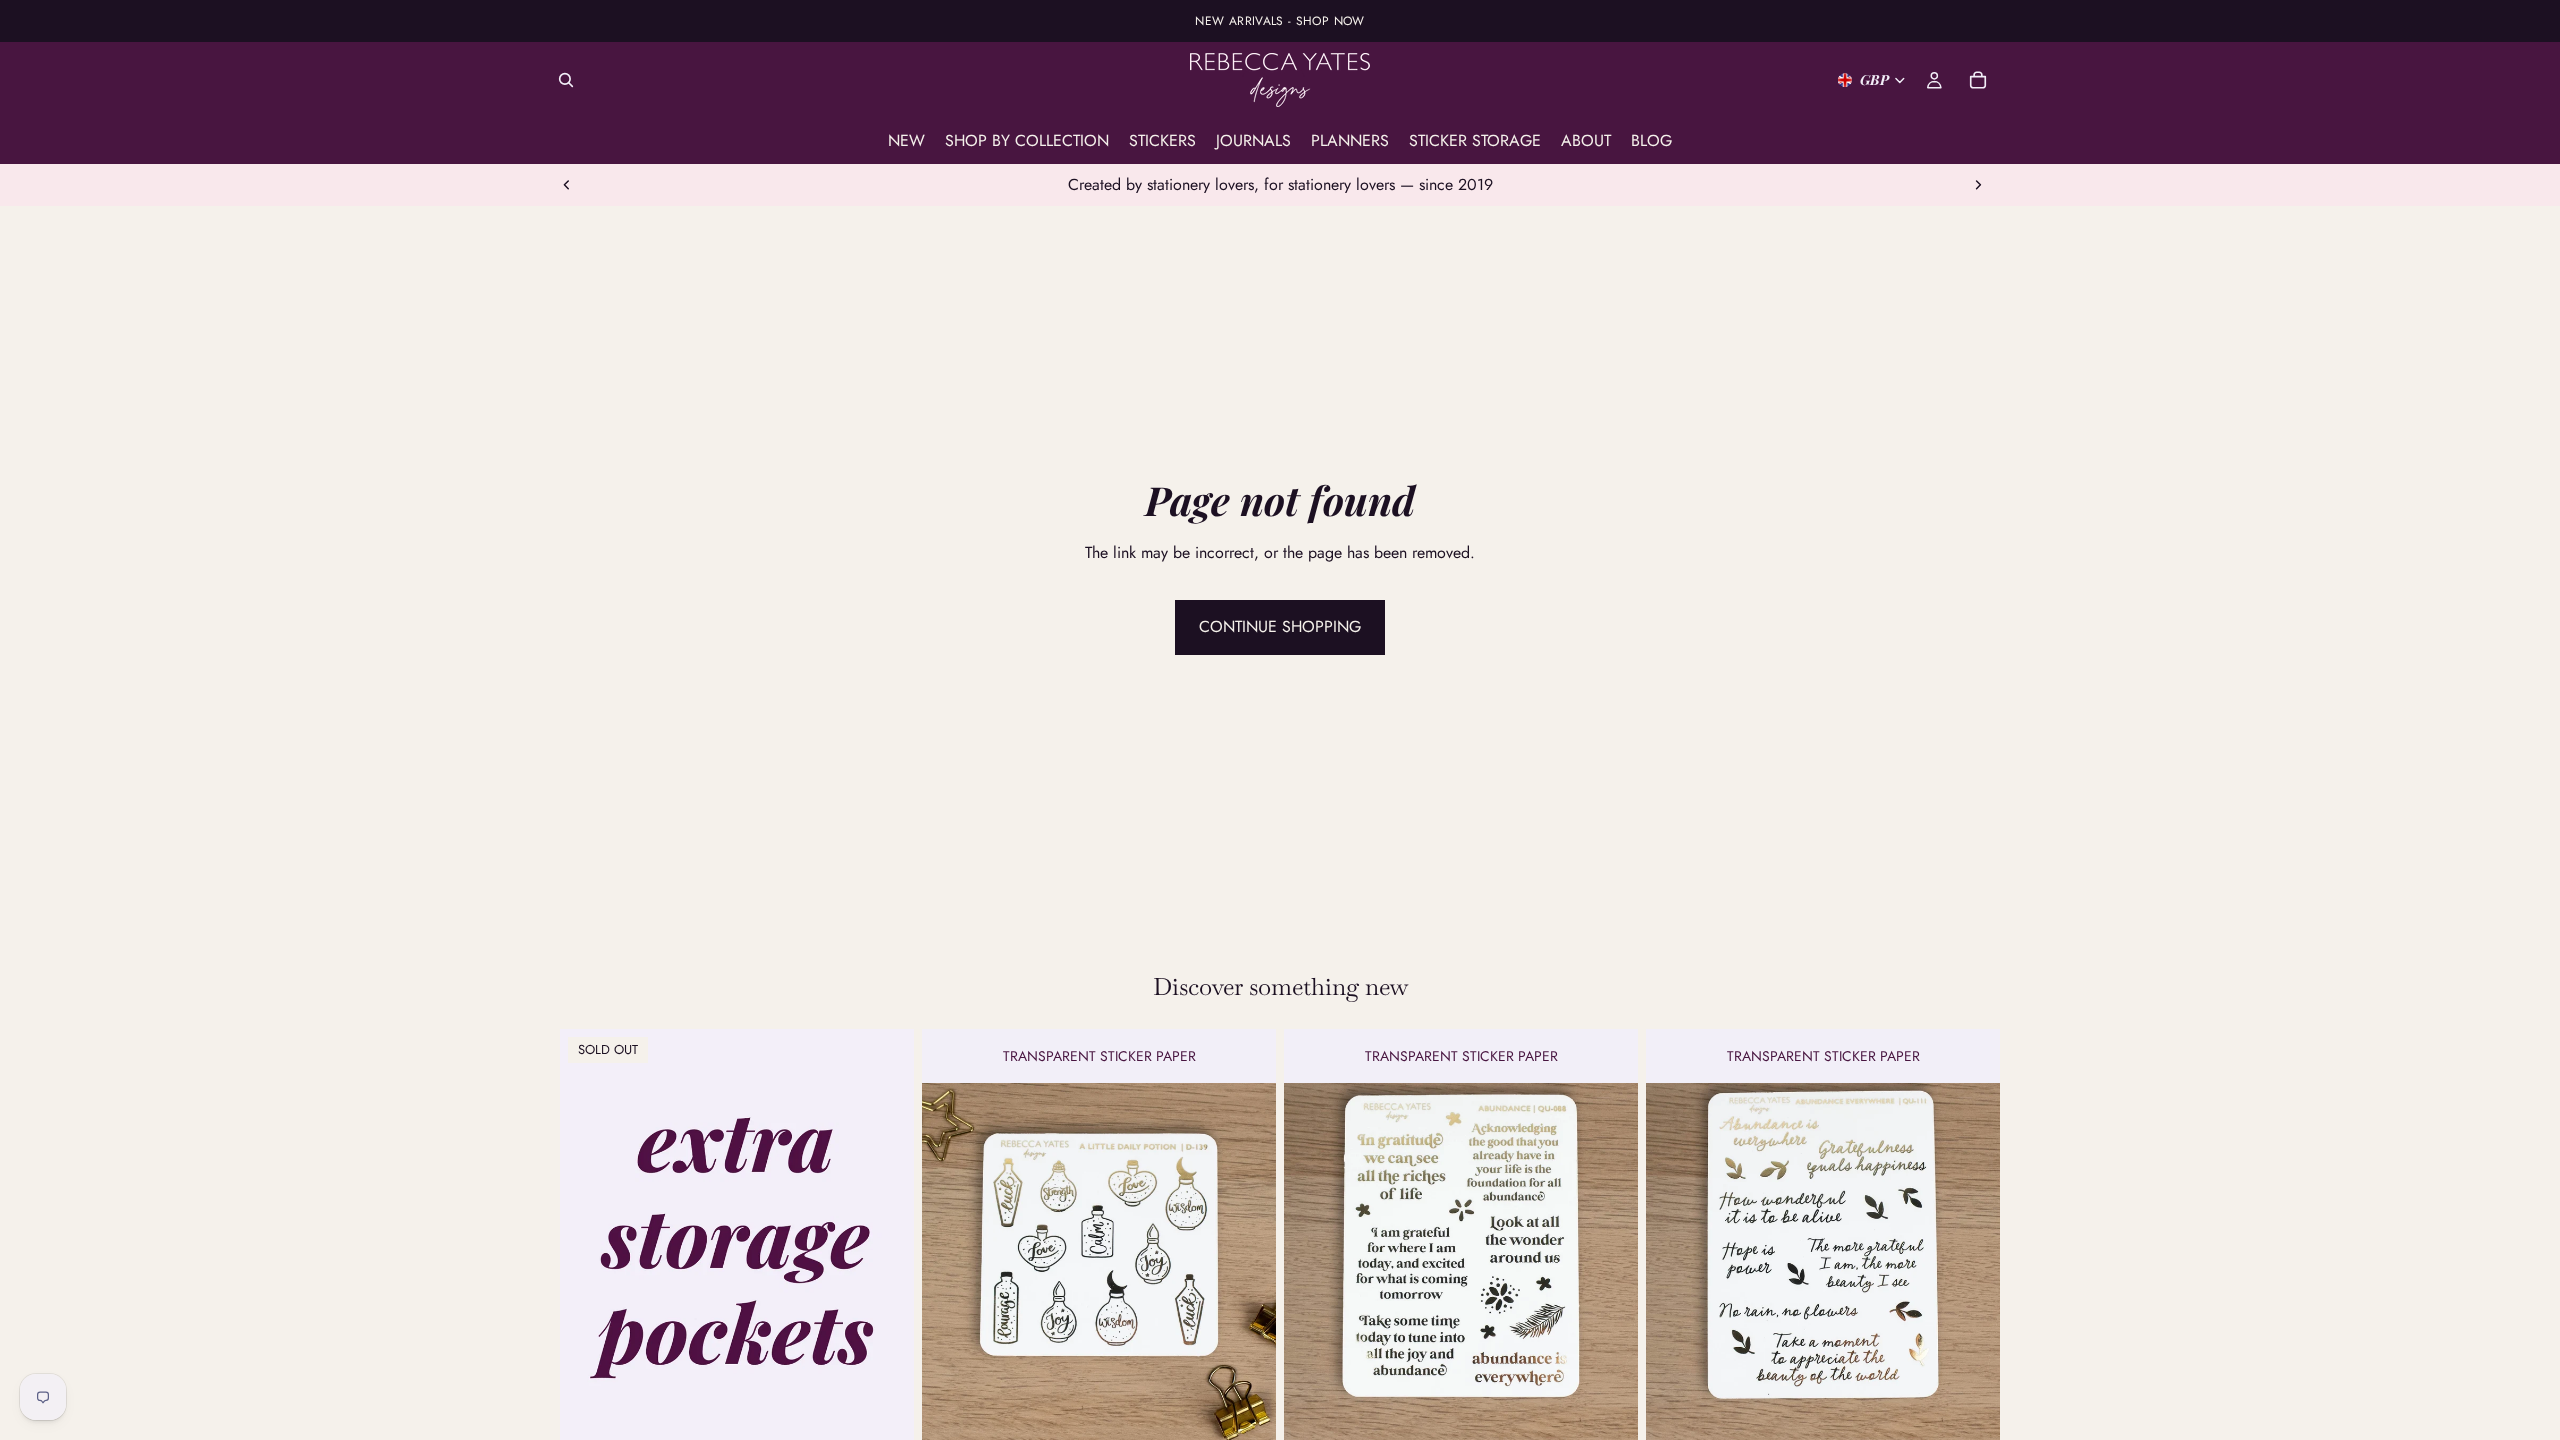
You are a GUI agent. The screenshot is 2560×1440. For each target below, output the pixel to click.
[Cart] (1978, 80)
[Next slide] (1978, 185)
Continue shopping (1280, 626)
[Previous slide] (567, 185)
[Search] (566, 80)
